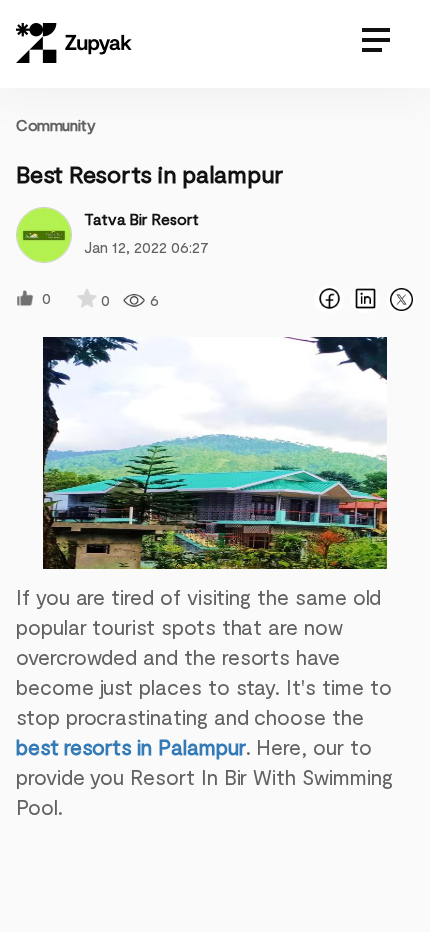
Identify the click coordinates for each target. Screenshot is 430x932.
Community (55, 124)
